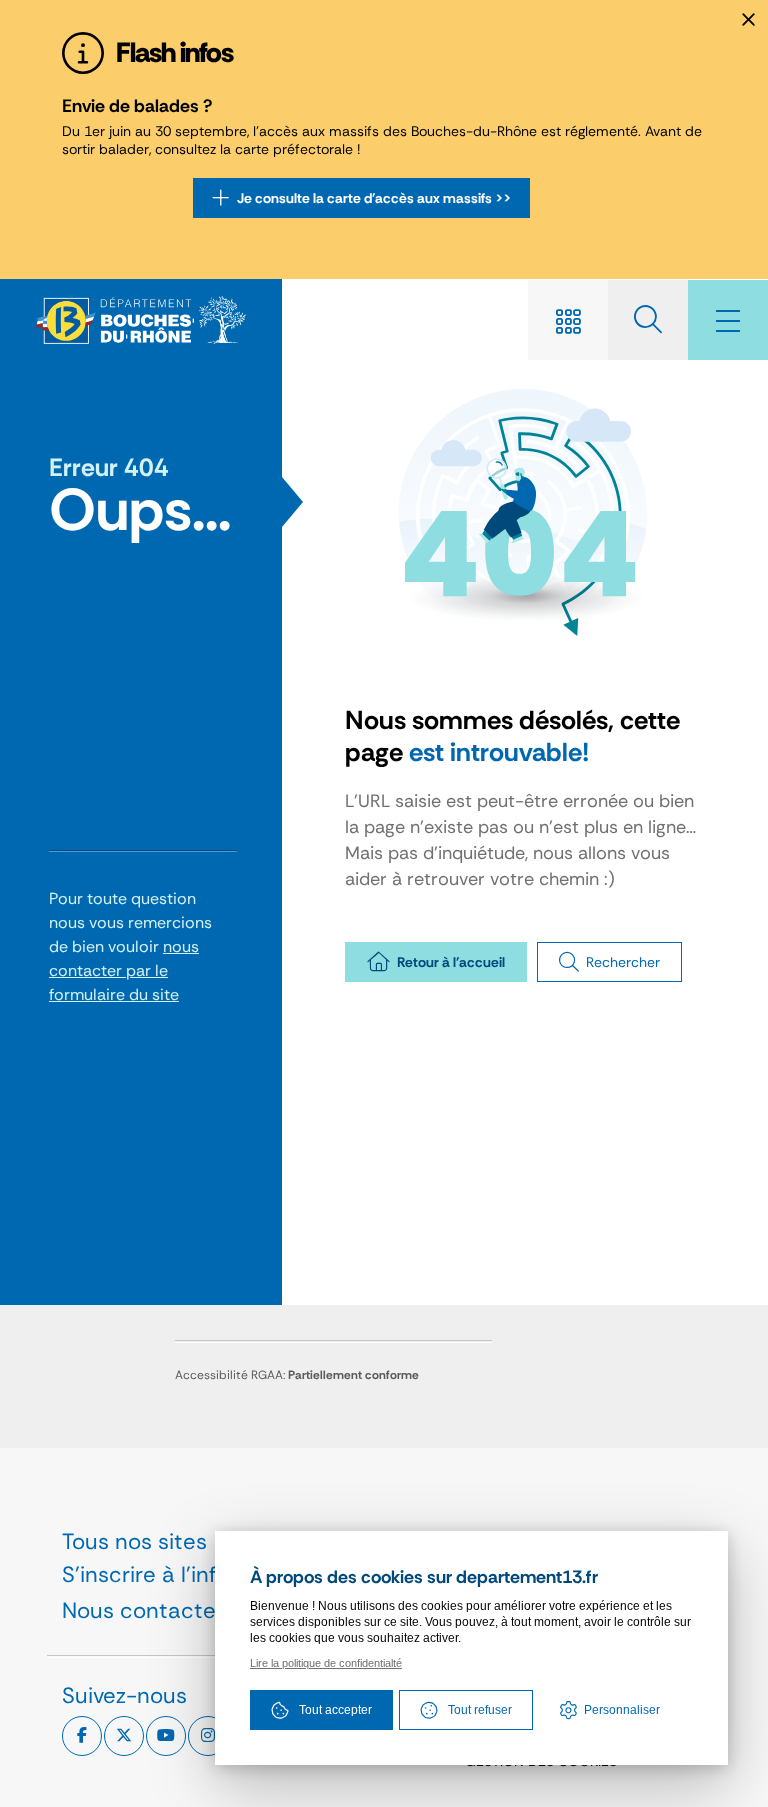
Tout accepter (335, 1710)
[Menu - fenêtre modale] (728, 320)
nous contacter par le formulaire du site (124, 970)
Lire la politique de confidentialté (326, 1663)
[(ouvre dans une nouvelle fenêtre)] (82, 1736)
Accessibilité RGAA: (297, 1375)
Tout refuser (480, 1710)
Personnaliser (622, 1710)
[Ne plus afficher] (748, 20)
